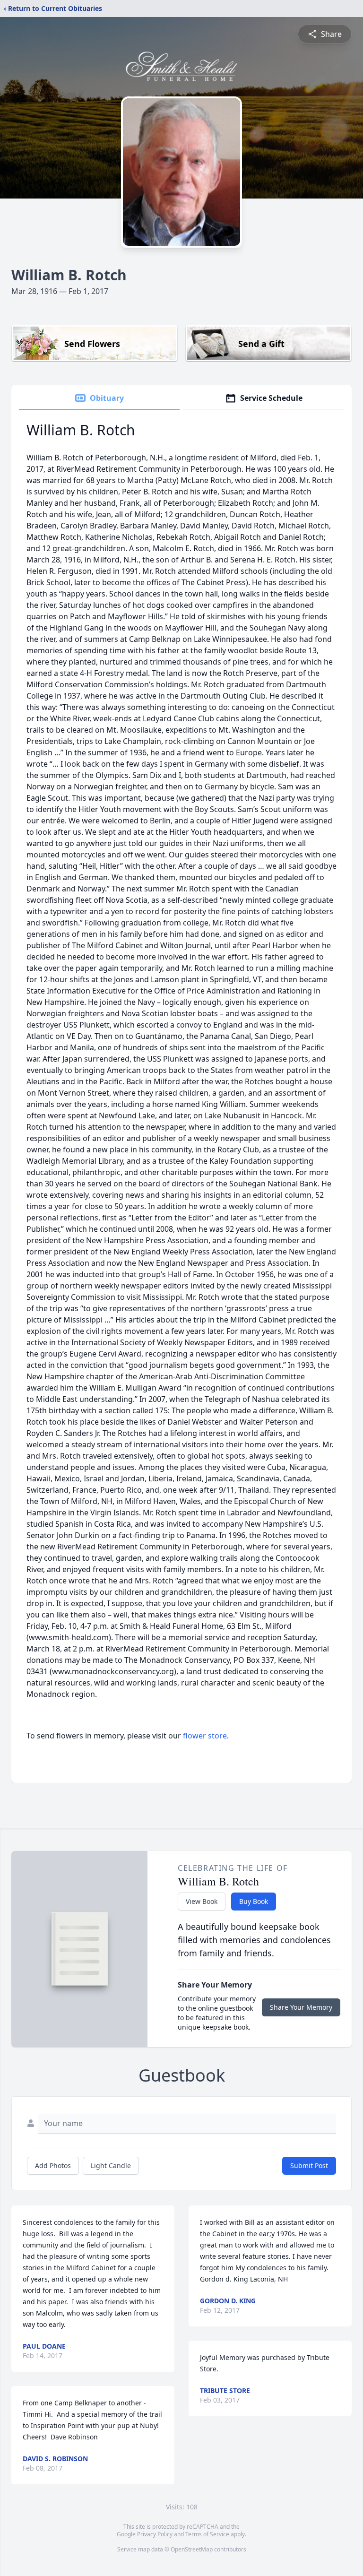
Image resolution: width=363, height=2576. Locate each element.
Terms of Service (207, 2534)
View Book (202, 1901)
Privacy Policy (155, 2534)
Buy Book (254, 1901)
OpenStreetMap (192, 2549)
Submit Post (309, 2165)
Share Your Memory (301, 2007)
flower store (205, 1736)
